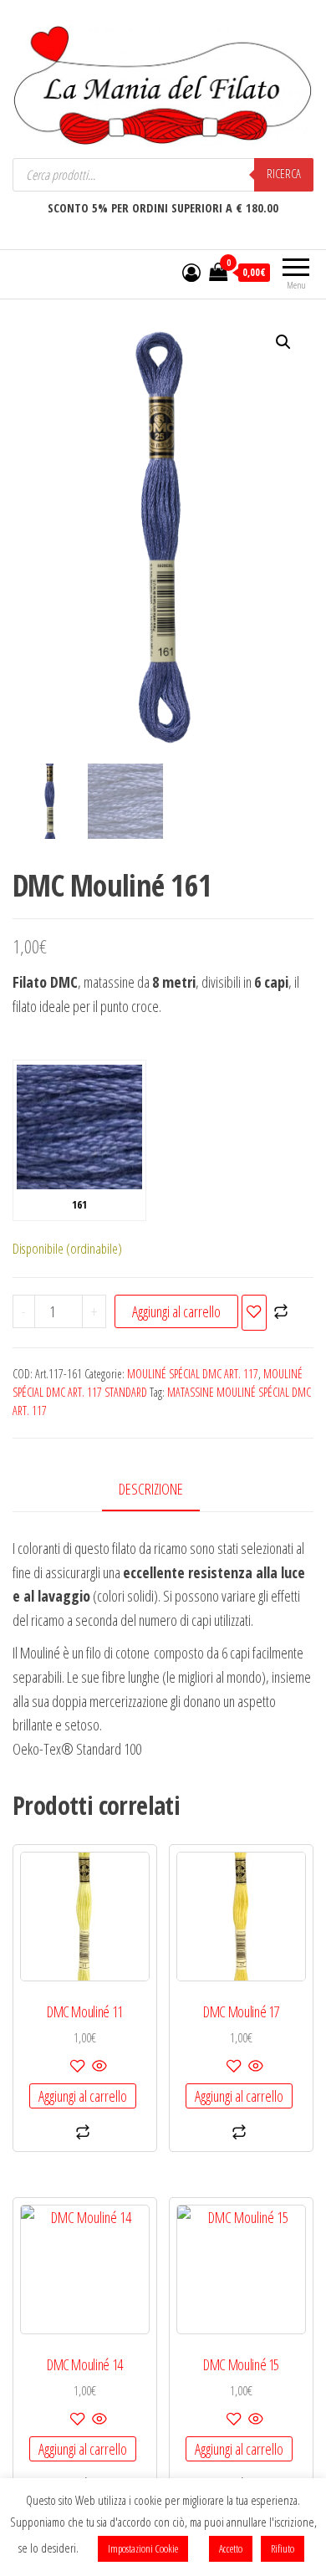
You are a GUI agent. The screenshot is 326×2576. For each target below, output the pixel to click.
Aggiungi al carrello (176, 1311)
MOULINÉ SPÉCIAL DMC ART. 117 (193, 1374)
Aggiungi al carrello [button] (83, 2096)
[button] (283, 342)
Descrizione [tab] (151, 1489)
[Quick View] (98, 2067)
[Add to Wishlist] (254, 1313)
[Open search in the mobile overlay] (163, 175)
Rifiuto (283, 2548)
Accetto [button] (231, 2548)
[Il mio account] (191, 272)
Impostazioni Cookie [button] (143, 2548)
